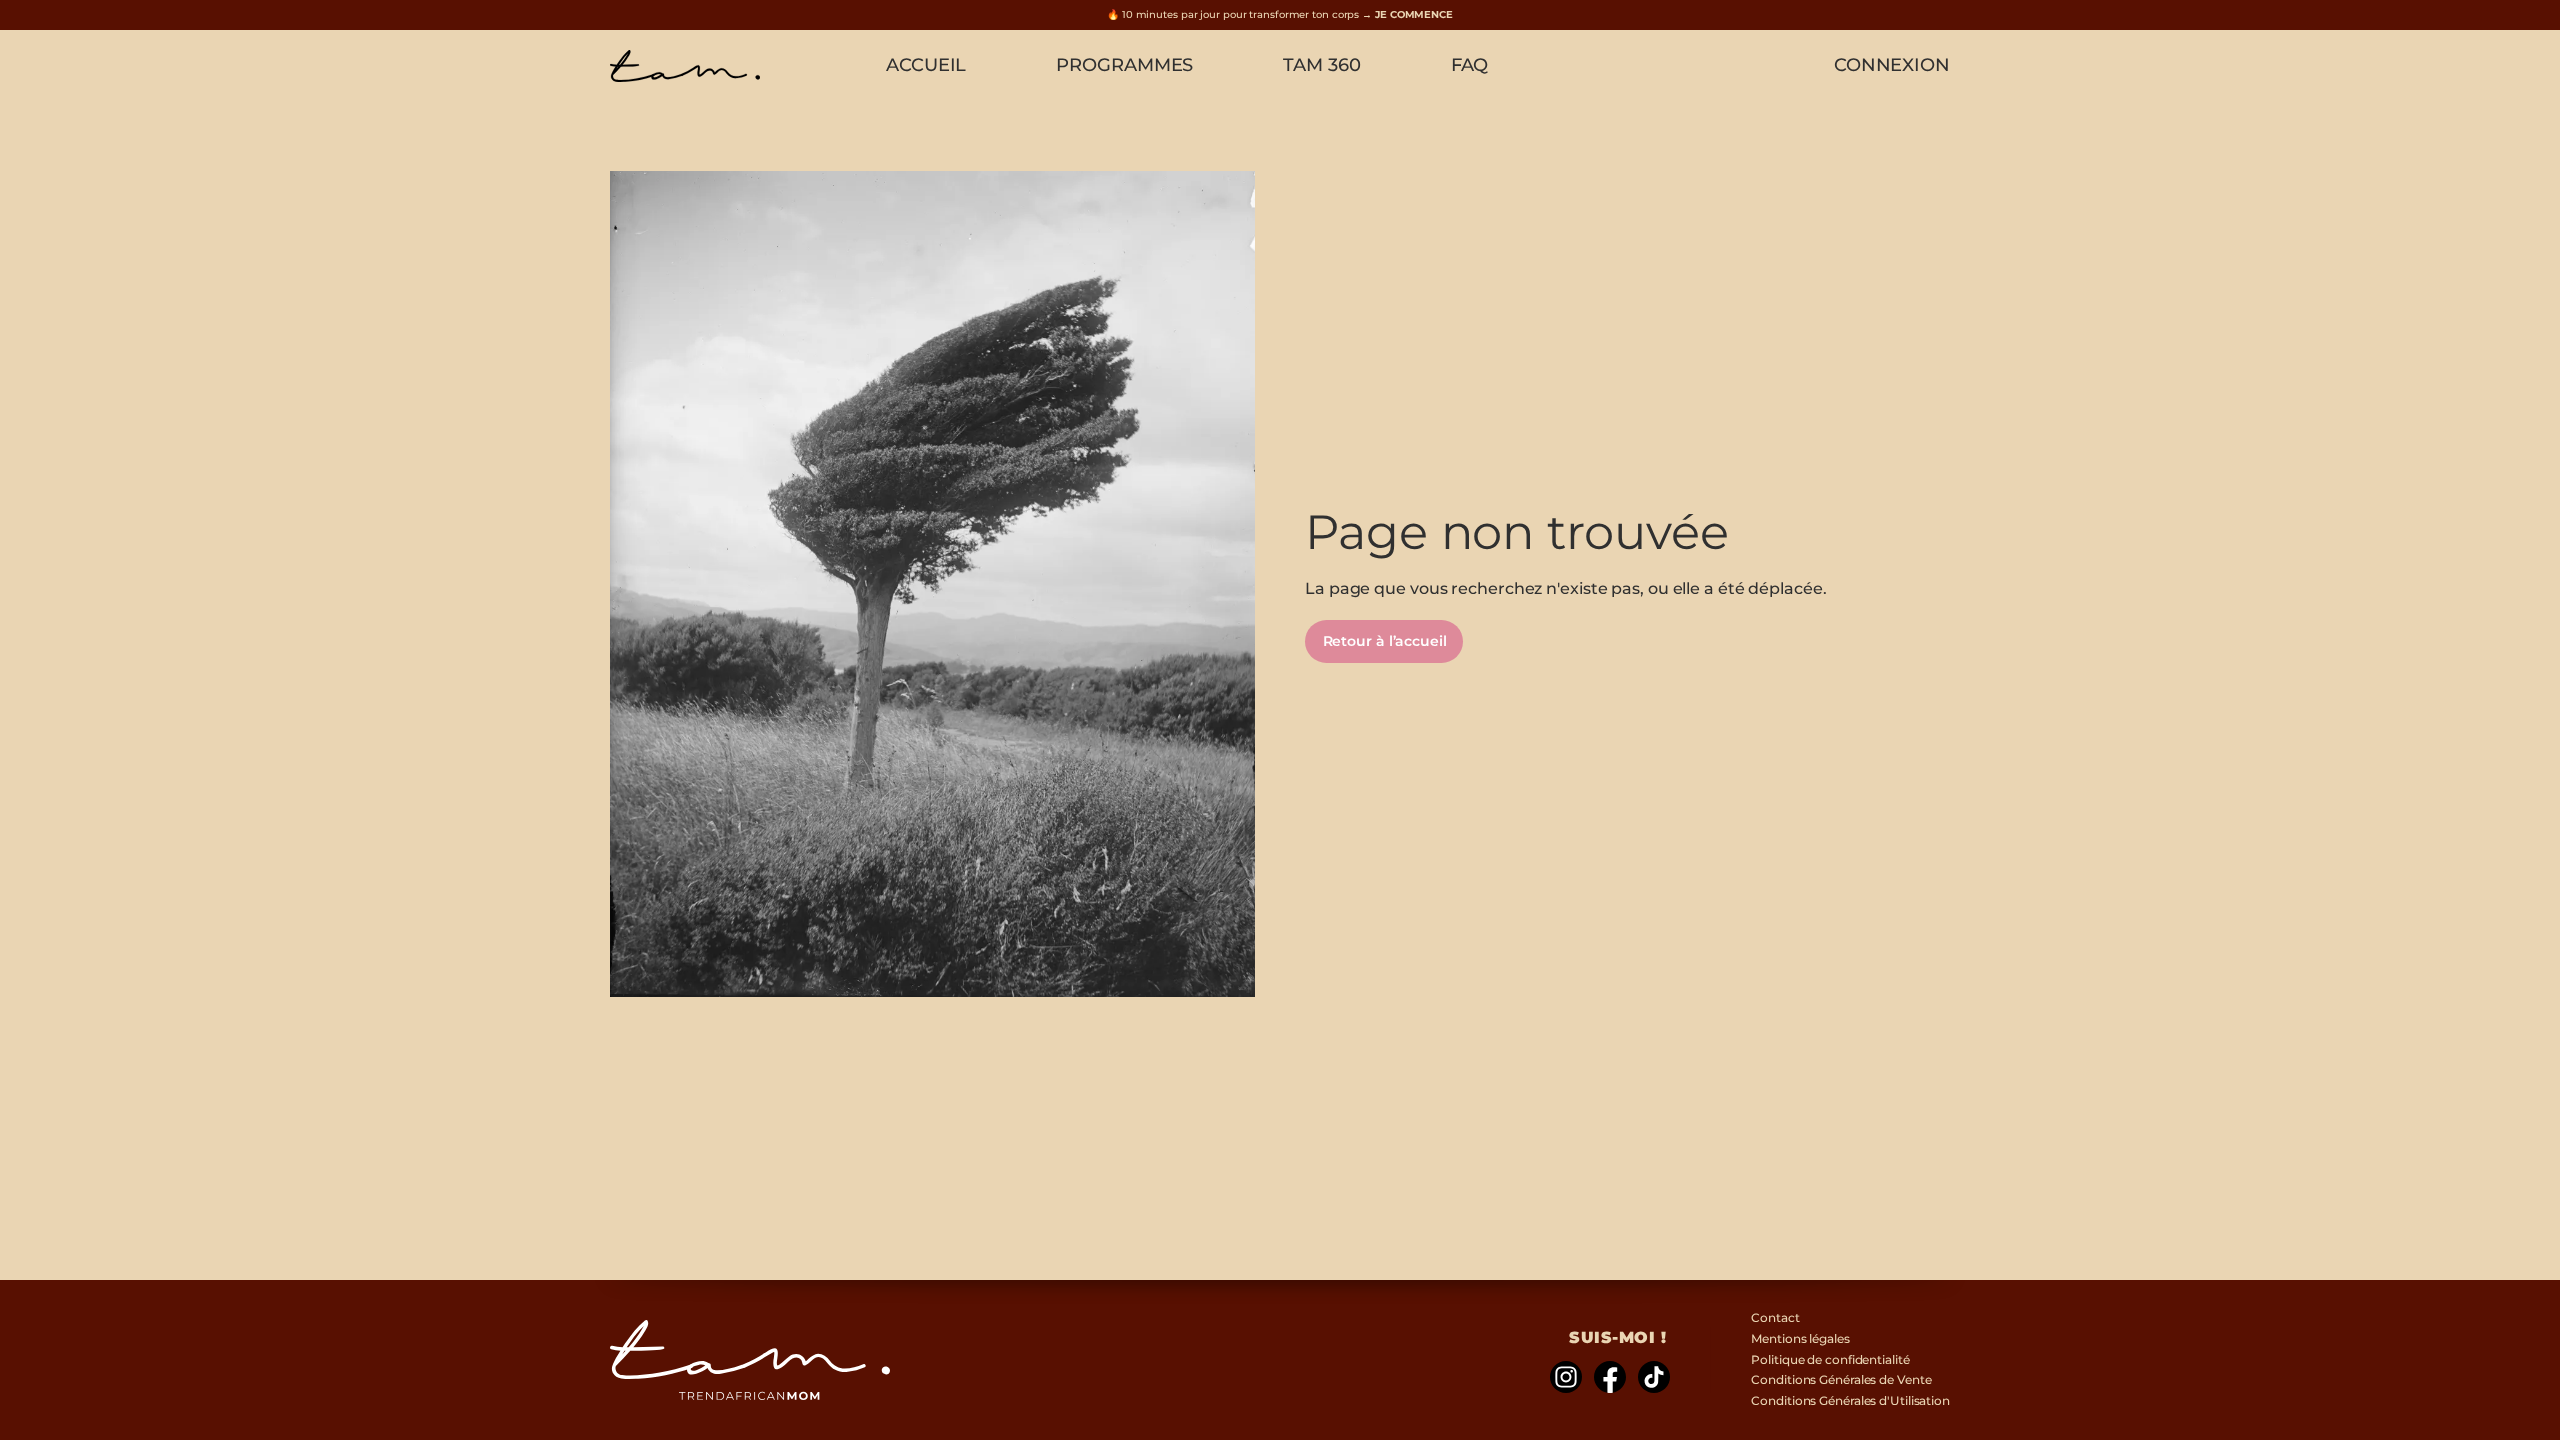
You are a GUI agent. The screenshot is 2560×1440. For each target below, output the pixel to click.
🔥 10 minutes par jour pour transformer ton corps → (1280, 14)
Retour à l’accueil (1385, 641)
